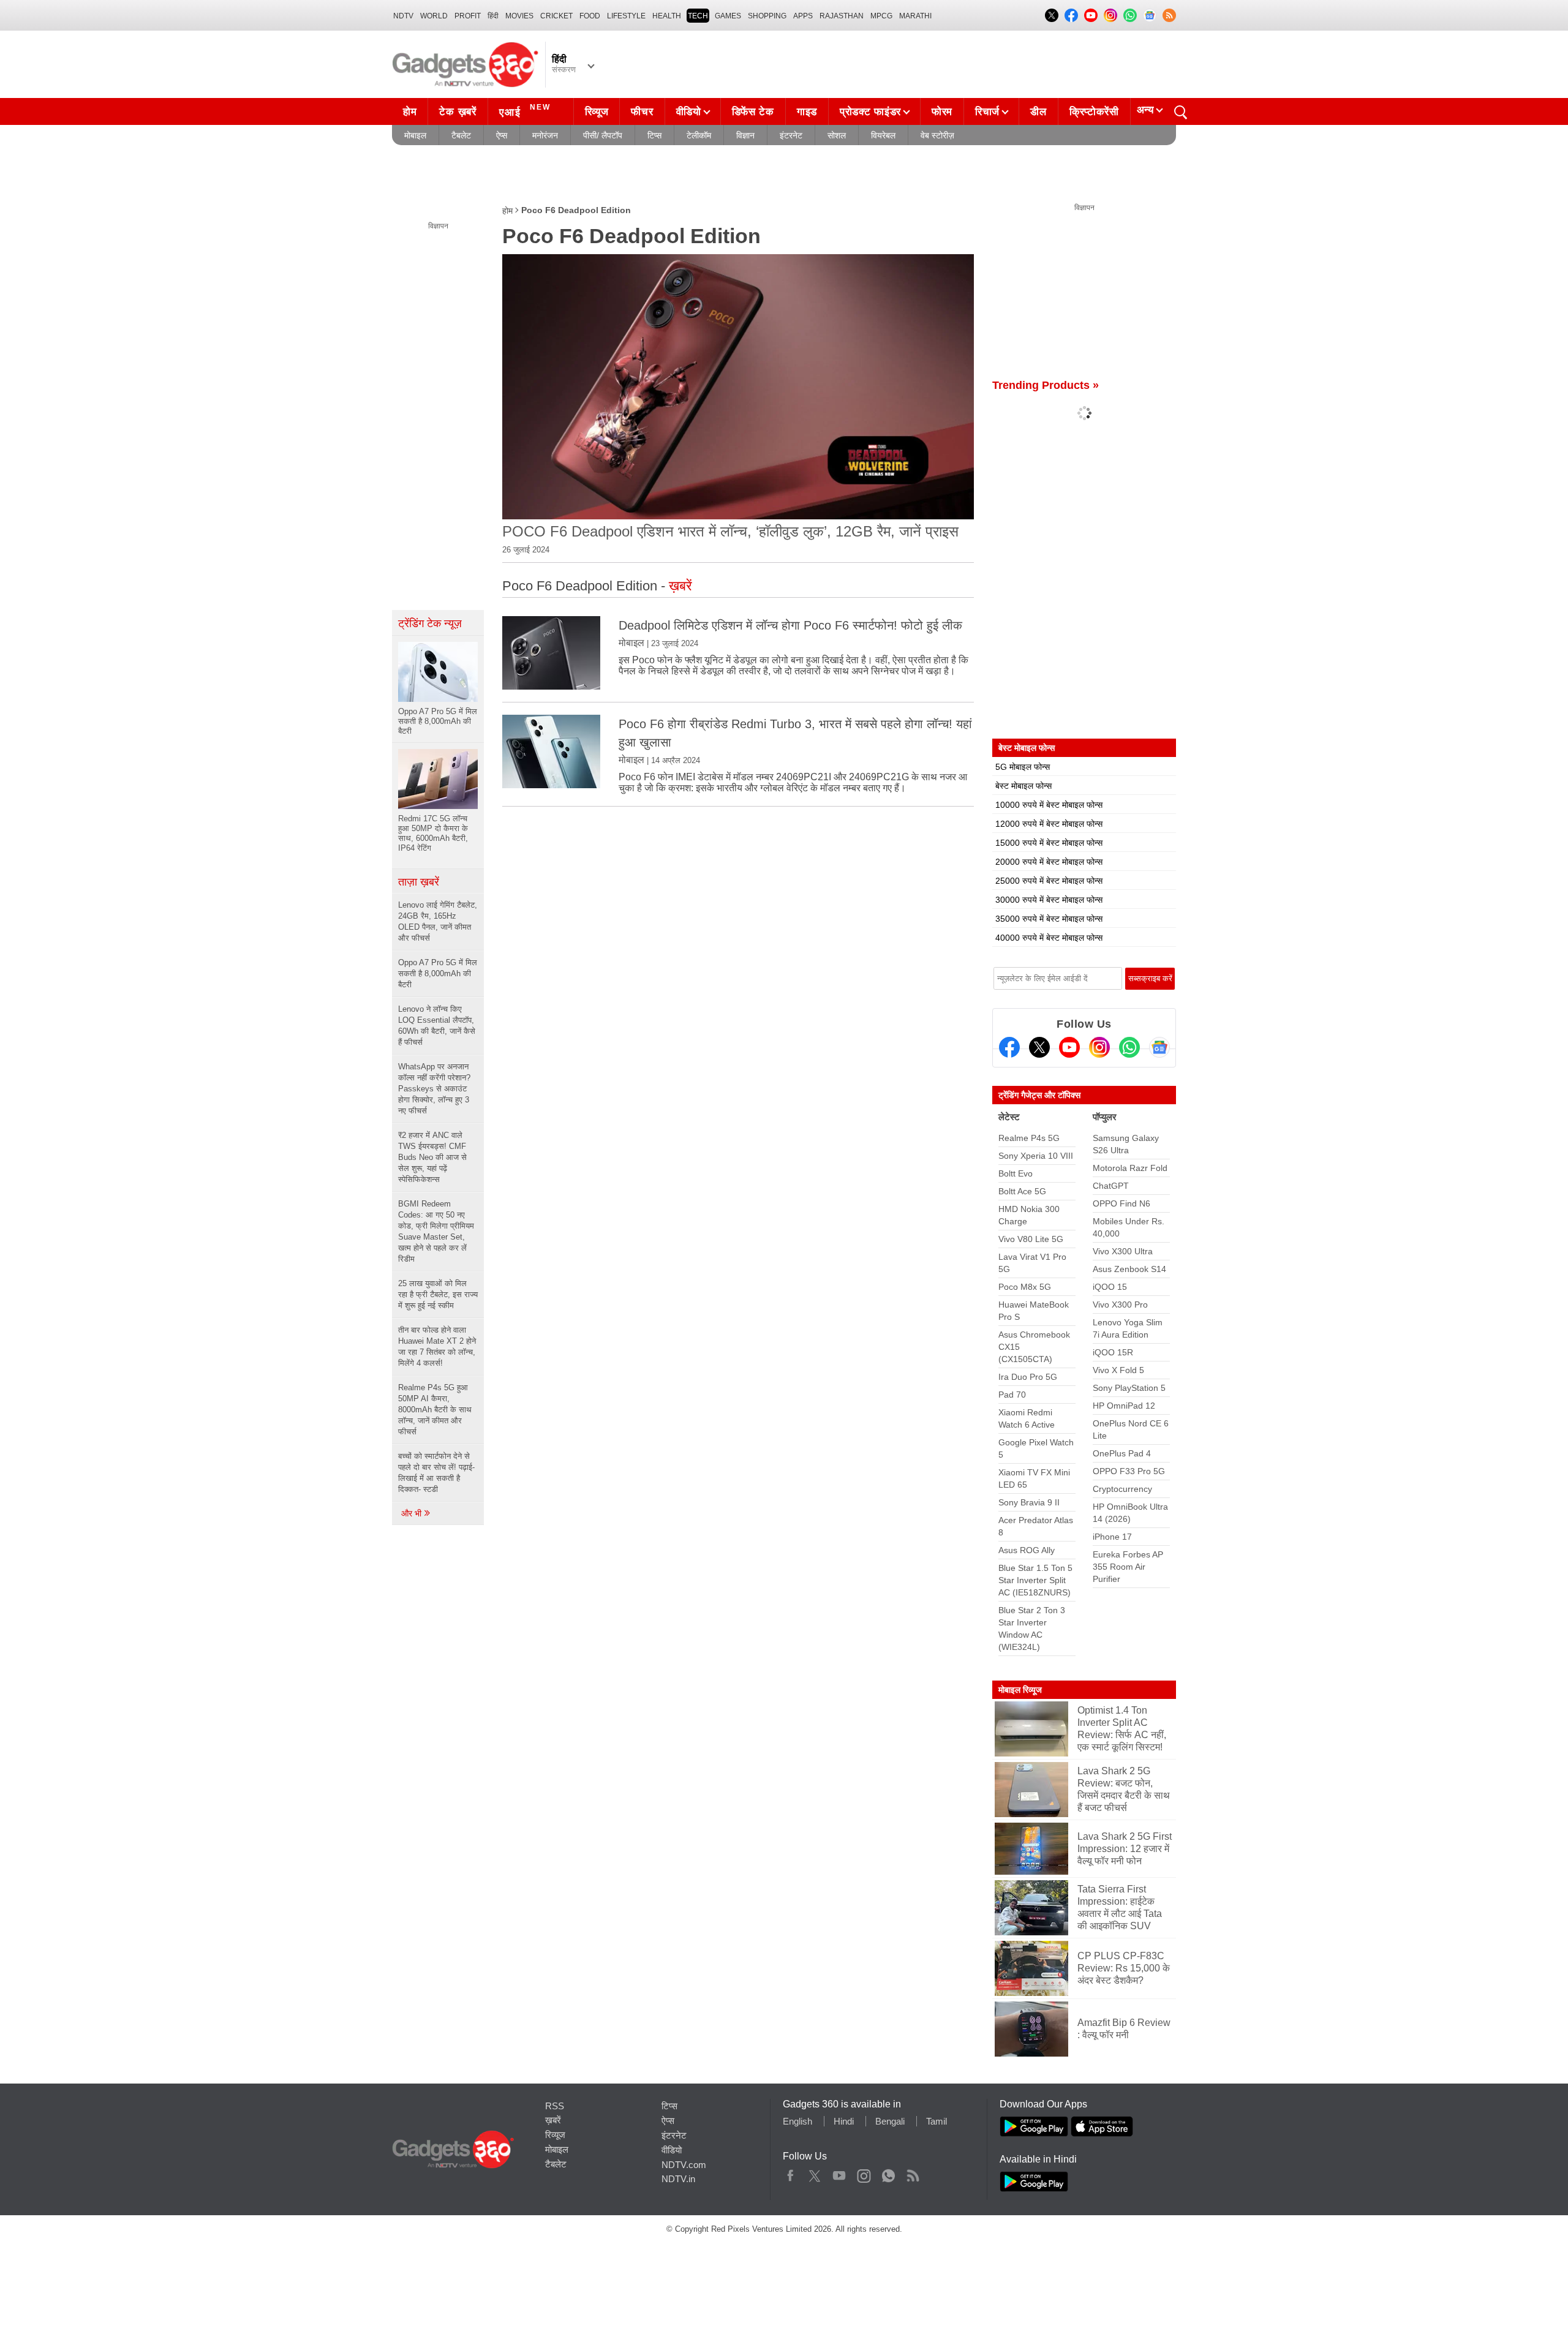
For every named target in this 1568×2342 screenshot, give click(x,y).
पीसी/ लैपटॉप (603, 135)
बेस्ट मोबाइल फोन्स (1023, 786)
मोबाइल (415, 135)
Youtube (839, 2173)
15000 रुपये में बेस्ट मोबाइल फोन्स (1049, 843)
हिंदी (493, 16)
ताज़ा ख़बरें (419, 882)
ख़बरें (553, 2120)
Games (728, 16)
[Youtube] (1069, 1047)
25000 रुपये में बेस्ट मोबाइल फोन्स (1049, 881)
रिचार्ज (987, 112)
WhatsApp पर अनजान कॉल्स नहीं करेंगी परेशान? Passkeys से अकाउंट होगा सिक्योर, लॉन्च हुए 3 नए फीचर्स (434, 1089)
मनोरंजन (545, 135)
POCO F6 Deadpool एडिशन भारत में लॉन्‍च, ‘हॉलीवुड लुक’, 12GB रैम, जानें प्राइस (730, 531)
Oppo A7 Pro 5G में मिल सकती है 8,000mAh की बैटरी (438, 973)
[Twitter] (1039, 1047)
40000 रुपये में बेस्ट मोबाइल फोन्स (1049, 938)
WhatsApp (888, 2173)
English (797, 2121)
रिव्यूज (597, 112)
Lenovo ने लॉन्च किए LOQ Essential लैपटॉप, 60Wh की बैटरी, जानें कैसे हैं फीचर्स (437, 1026)
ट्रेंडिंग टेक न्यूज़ (430, 623)
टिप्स (654, 135)
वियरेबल (883, 135)
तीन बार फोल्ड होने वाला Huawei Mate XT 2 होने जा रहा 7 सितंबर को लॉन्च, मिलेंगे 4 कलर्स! (437, 1346)
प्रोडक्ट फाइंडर (870, 112)
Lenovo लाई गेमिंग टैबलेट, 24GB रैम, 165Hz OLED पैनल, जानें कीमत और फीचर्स (438, 921)
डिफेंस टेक (753, 112)
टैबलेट (461, 135)
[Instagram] (1099, 1047)
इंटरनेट (791, 135)
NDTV (403, 16)
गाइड (807, 112)
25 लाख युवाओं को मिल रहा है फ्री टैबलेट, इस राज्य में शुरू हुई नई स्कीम (438, 1294)
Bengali (890, 2121)
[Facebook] (1009, 1047)
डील (1038, 112)
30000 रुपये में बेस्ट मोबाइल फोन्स (1049, 900)
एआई (525, 111)
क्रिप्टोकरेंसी (1094, 112)
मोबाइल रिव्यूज (1020, 1690)
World (434, 16)
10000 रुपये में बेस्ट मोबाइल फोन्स (1049, 805)
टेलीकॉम (699, 135)
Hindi (844, 2121)
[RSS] (1169, 15)
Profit (468, 16)
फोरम (942, 112)
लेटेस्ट (1009, 1117)
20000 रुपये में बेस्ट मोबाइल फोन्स (1049, 862)
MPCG (881, 16)
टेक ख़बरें (458, 112)
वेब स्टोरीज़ (937, 135)
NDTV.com (684, 2165)
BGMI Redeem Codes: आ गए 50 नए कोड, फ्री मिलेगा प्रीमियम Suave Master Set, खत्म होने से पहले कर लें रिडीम (436, 1231)
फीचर (642, 112)
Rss (913, 2173)
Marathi (915, 16)
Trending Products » (1046, 385)
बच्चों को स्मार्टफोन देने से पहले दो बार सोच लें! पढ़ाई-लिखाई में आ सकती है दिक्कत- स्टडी (436, 1473)
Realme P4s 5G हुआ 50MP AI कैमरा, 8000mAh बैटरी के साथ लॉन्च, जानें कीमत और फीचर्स (435, 1410)
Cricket (556, 16)
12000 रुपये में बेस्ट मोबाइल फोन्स (1049, 824)
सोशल (837, 135)
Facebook (790, 2173)
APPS (803, 16)
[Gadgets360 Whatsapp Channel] (1129, 1047)
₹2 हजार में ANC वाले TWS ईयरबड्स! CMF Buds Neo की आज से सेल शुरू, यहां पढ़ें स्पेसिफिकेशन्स (432, 1157)
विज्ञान (745, 135)
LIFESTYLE (626, 16)
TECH (698, 16)
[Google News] (1159, 1047)
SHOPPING (767, 16)
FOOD (590, 16)
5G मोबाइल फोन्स (1023, 767)
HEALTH (667, 16)
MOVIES (519, 16)
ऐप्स (502, 135)
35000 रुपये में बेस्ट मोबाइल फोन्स (1049, 919)
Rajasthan (842, 16)
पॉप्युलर (1105, 1117)
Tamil (937, 2121)
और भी (413, 1513)
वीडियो (689, 112)
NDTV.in (678, 2179)
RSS (555, 2106)
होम (410, 112)
